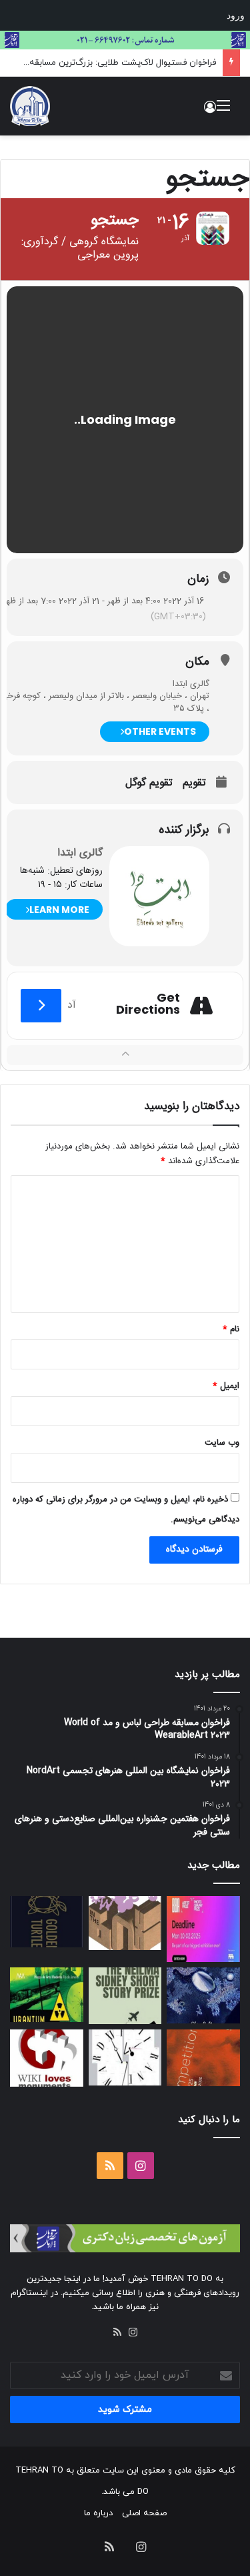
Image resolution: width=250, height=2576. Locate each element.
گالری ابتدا (80, 853)
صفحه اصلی (144, 2513)
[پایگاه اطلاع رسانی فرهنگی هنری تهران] (30, 106)
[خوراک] (117, 2332)
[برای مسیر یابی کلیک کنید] (41, 1006)
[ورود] (210, 111)
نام (231, 1329)
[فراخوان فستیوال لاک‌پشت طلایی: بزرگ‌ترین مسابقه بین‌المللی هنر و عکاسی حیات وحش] (47, 1922)
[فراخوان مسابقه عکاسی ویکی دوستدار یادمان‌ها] (47, 2058)
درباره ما (98, 2513)
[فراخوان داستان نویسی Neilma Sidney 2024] (125, 1996)
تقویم (194, 783)
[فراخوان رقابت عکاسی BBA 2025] (203, 1929)
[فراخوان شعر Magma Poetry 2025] (203, 2057)
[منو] (223, 111)
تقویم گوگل (149, 783)
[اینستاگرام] (133, 2332)
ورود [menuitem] (236, 15)
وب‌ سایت (222, 1443)
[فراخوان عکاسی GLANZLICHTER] (203, 1995)
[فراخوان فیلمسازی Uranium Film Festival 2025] (47, 1995)
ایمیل (226, 1386)
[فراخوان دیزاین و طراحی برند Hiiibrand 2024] (125, 2057)
